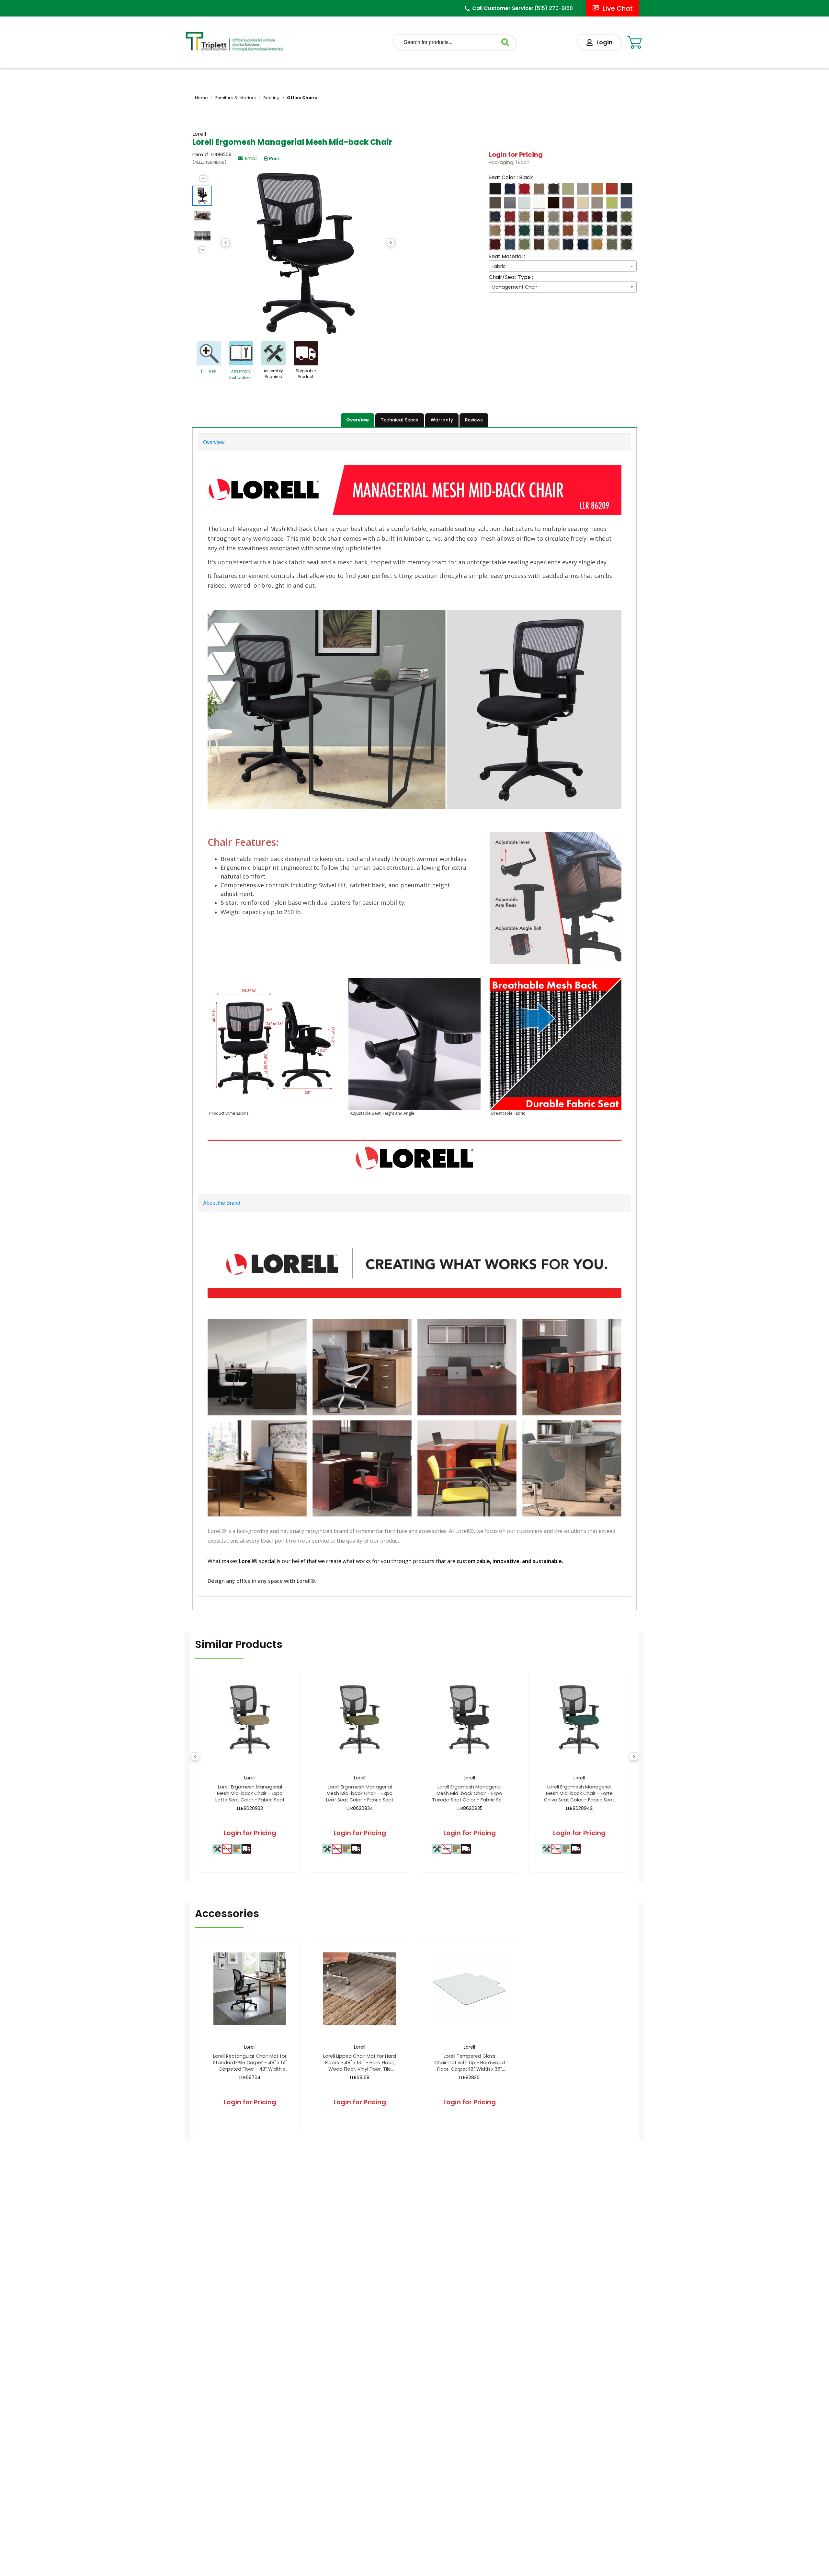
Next (203, 250)
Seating (271, 98)
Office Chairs (302, 98)
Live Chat (618, 8)
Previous (203, 178)
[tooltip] (217, 1849)
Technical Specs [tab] (400, 420)
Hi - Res (209, 371)
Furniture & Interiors (236, 98)
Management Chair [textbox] (514, 287)
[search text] (508, 42)
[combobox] (563, 266)
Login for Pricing (516, 155)
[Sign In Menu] (599, 42)
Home (201, 98)
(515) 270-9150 (554, 8)
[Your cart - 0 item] (635, 42)
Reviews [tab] (474, 420)
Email (251, 158)
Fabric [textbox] (499, 266)
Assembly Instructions (241, 374)
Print (274, 159)
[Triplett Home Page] (235, 41)
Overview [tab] (358, 420)
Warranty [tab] (442, 420)
